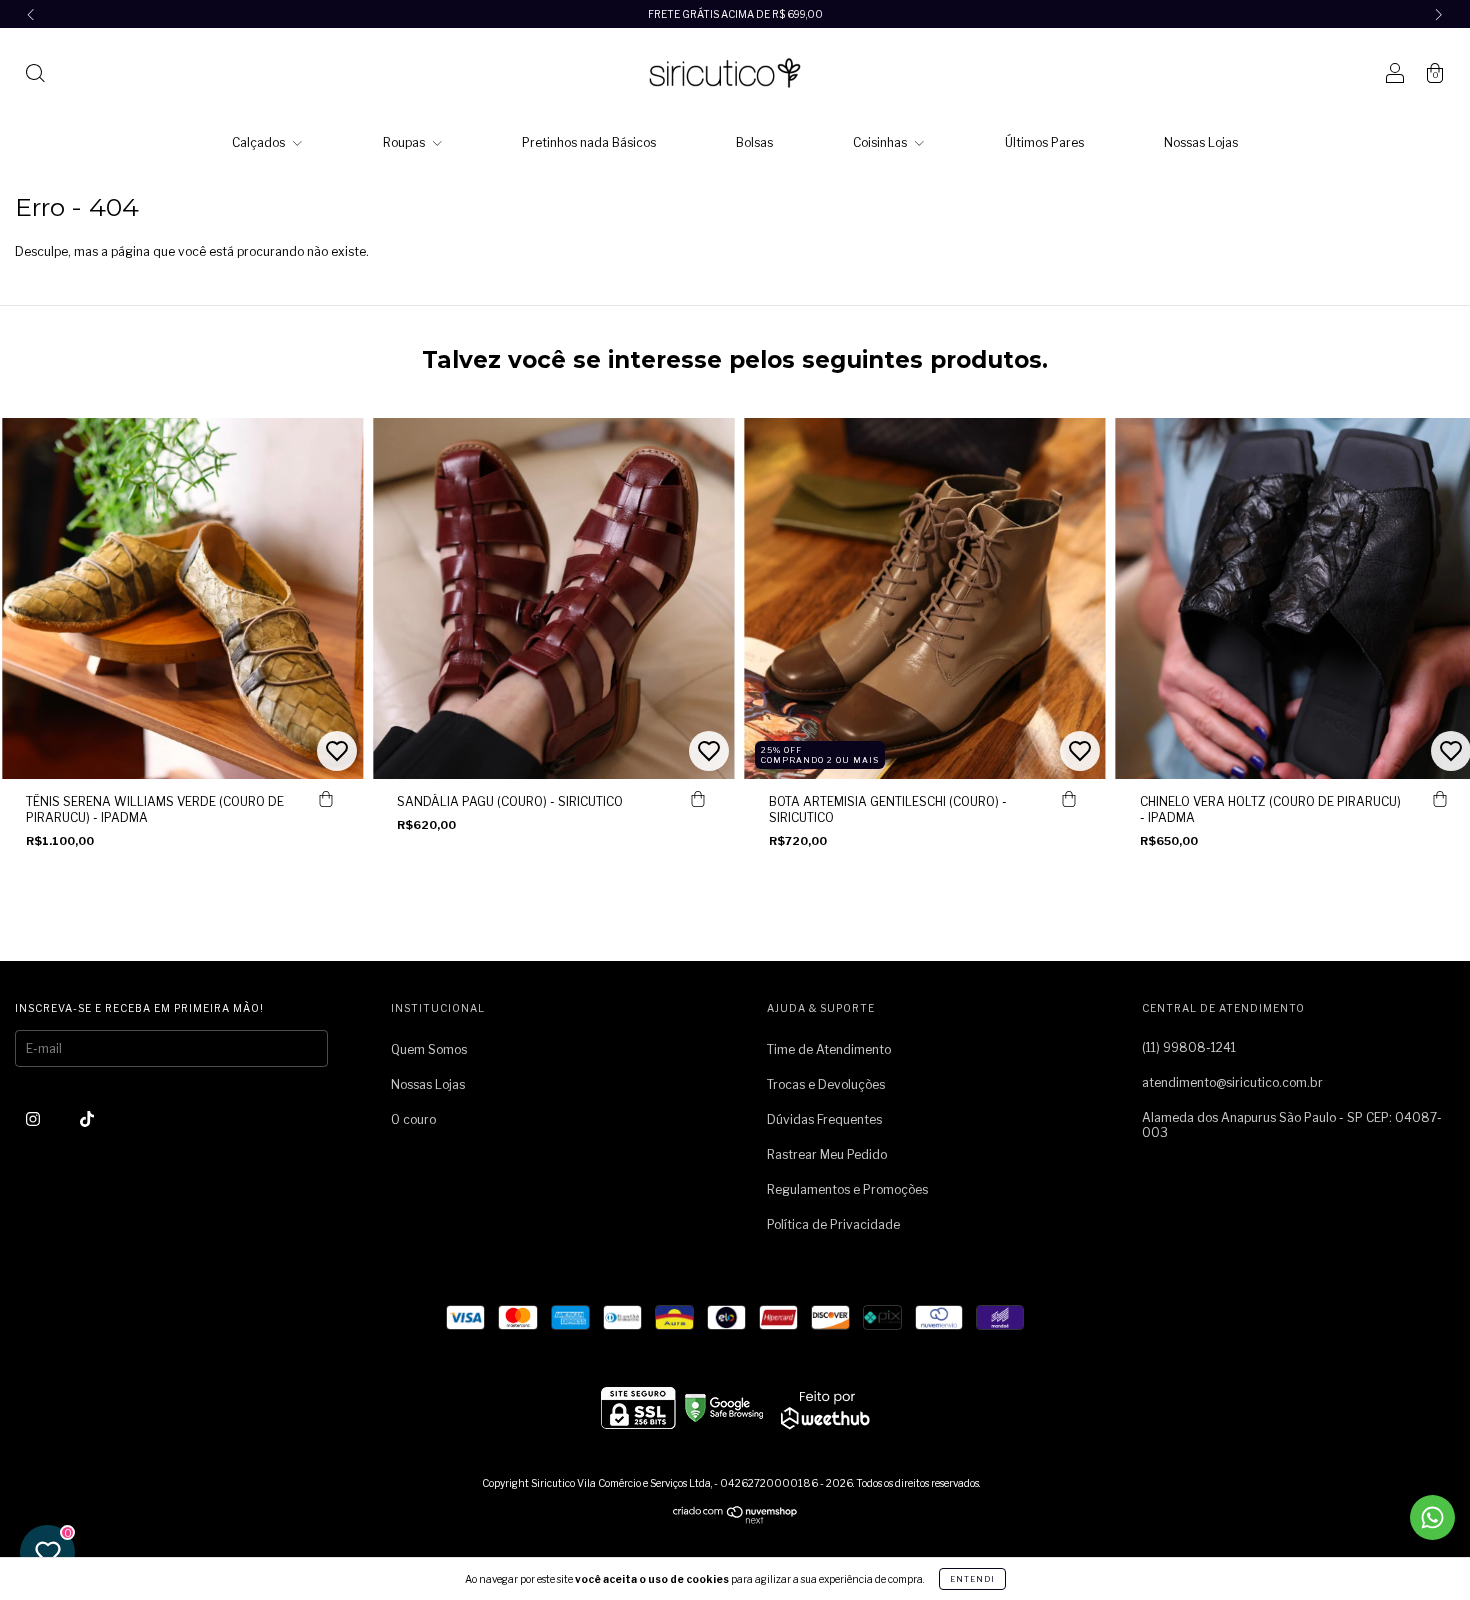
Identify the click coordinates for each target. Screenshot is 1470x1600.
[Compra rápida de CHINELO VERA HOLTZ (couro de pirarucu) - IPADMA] (1440, 799)
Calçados (260, 142)
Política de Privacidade (833, 1224)
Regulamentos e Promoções (847, 1189)
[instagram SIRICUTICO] (34, 1119)
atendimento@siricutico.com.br (1232, 1082)
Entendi (972, 1579)
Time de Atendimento (829, 1049)
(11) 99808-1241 (1189, 1047)
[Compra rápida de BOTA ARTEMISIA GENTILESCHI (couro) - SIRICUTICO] (1069, 799)
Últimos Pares (1044, 142)
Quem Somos (429, 1049)
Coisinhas (881, 142)
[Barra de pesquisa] (35, 75)
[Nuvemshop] (735, 1519)
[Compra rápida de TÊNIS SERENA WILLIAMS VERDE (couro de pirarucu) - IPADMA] (326, 799)
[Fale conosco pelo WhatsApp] (1432, 1517)
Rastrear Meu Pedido (827, 1154)
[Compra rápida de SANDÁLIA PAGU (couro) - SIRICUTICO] (698, 799)
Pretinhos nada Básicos (589, 142)
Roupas (405, 142)
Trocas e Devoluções (826, 1084)
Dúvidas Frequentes (824, 1119)
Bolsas (754, 142)
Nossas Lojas (1201, 142)
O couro (413, 1119)
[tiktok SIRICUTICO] (87, 1119)
